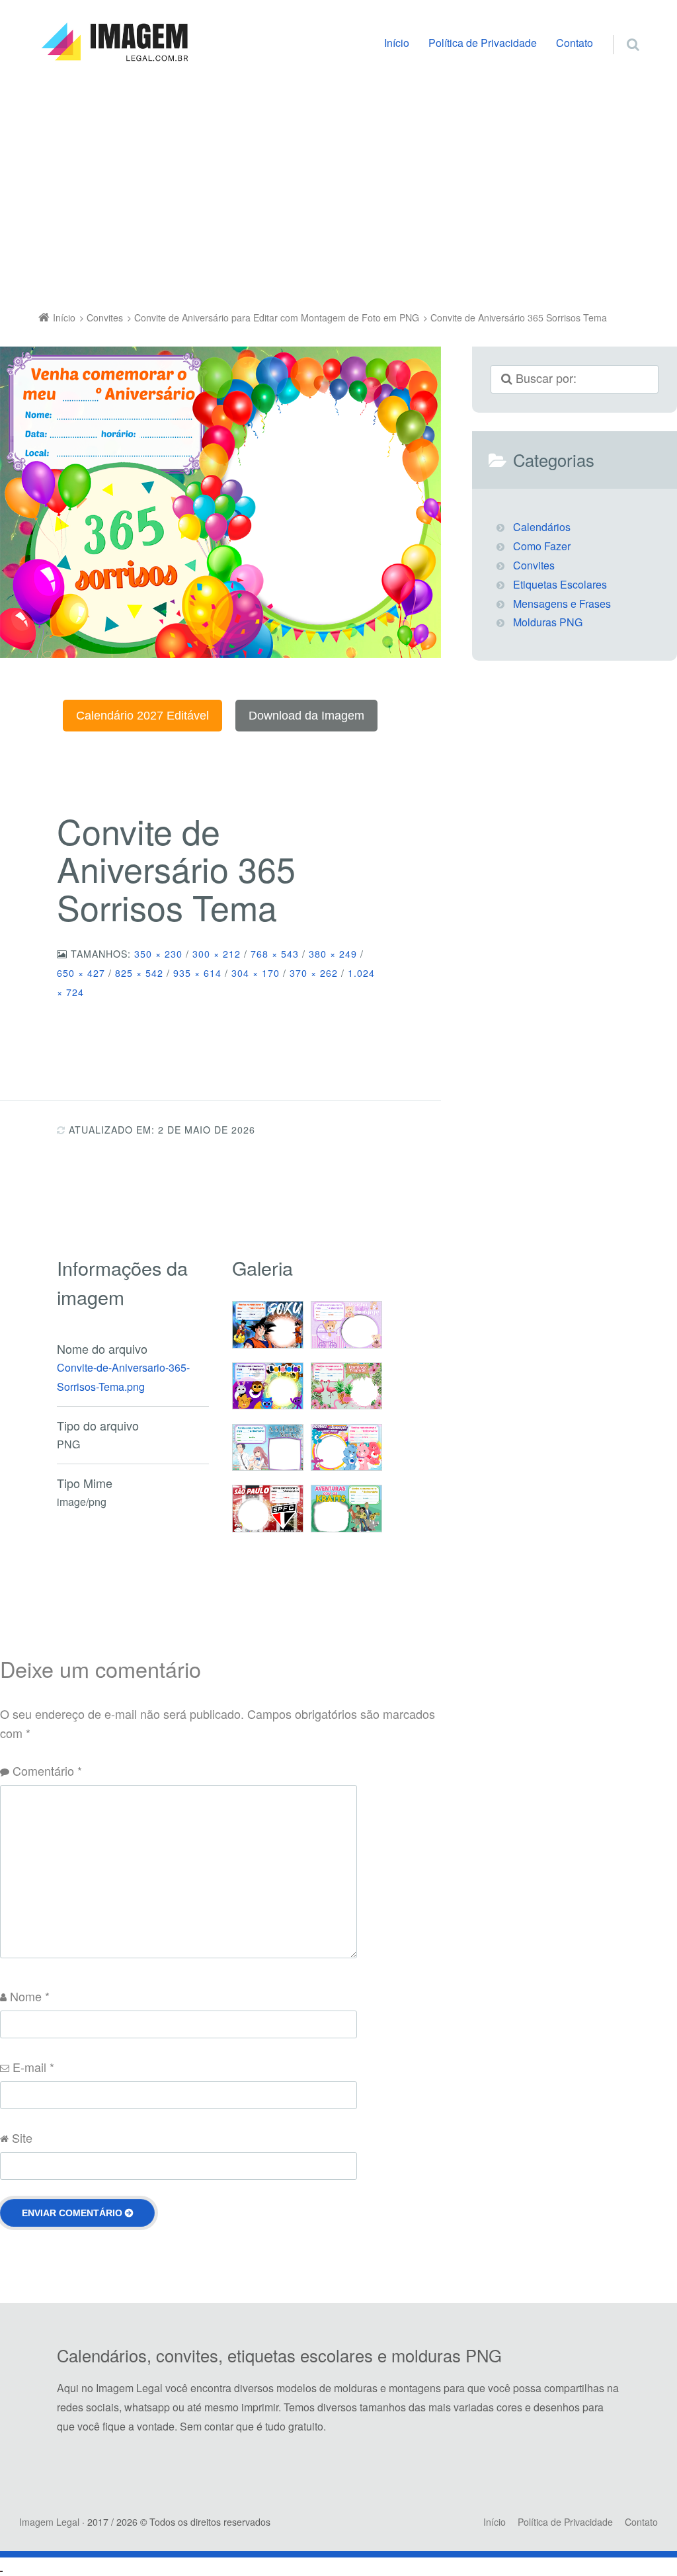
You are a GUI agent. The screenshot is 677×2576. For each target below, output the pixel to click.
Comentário (47, 1770)
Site (22, 2138)
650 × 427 (81, 973)
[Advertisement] (338, 190)
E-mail (33, 2067)
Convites (534, 565)
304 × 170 (256, 973)
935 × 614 (197, 973)
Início (397, 43)
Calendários (542, 527)
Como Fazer (542, 546)
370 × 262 (314, 973)
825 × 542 (139, 973)
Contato (575, 43)
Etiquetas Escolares (560, 584)
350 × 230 (158, 954)
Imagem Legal (49, 2522)
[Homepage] (114, 42)
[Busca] (620, 30)
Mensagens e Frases (562, 603)
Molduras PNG (548, 622)
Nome (30, 1996)
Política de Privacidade (483, 43)
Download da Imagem (306, 716)
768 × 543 (275, 954)
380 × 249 (333, 954)
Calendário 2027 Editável (142, 716)
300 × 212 (217, 954)
